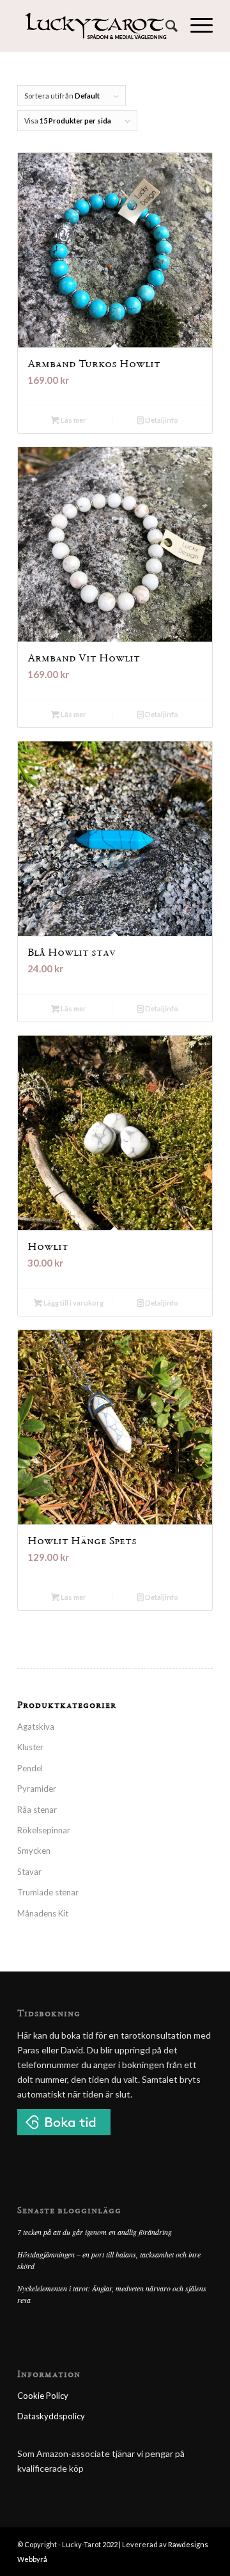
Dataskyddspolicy (51, 2416)
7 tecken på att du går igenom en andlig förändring (95, 2232)
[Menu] (195, 26)
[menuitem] (165, 26)
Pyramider (37, 1789)
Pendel (30, 1768)
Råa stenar (37, 1810)
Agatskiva (36, 1727)
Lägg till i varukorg (73, 1303)
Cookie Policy (43, 2396)
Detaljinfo (161, 420)
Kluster (30, 1747)
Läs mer (73, 420)
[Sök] (165, 26)
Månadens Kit (43, 1913)
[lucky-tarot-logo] (96, 26)
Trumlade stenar (48, 1892)
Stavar (29, 1872)
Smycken (34, 1851)
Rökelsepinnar (44, 1830)
